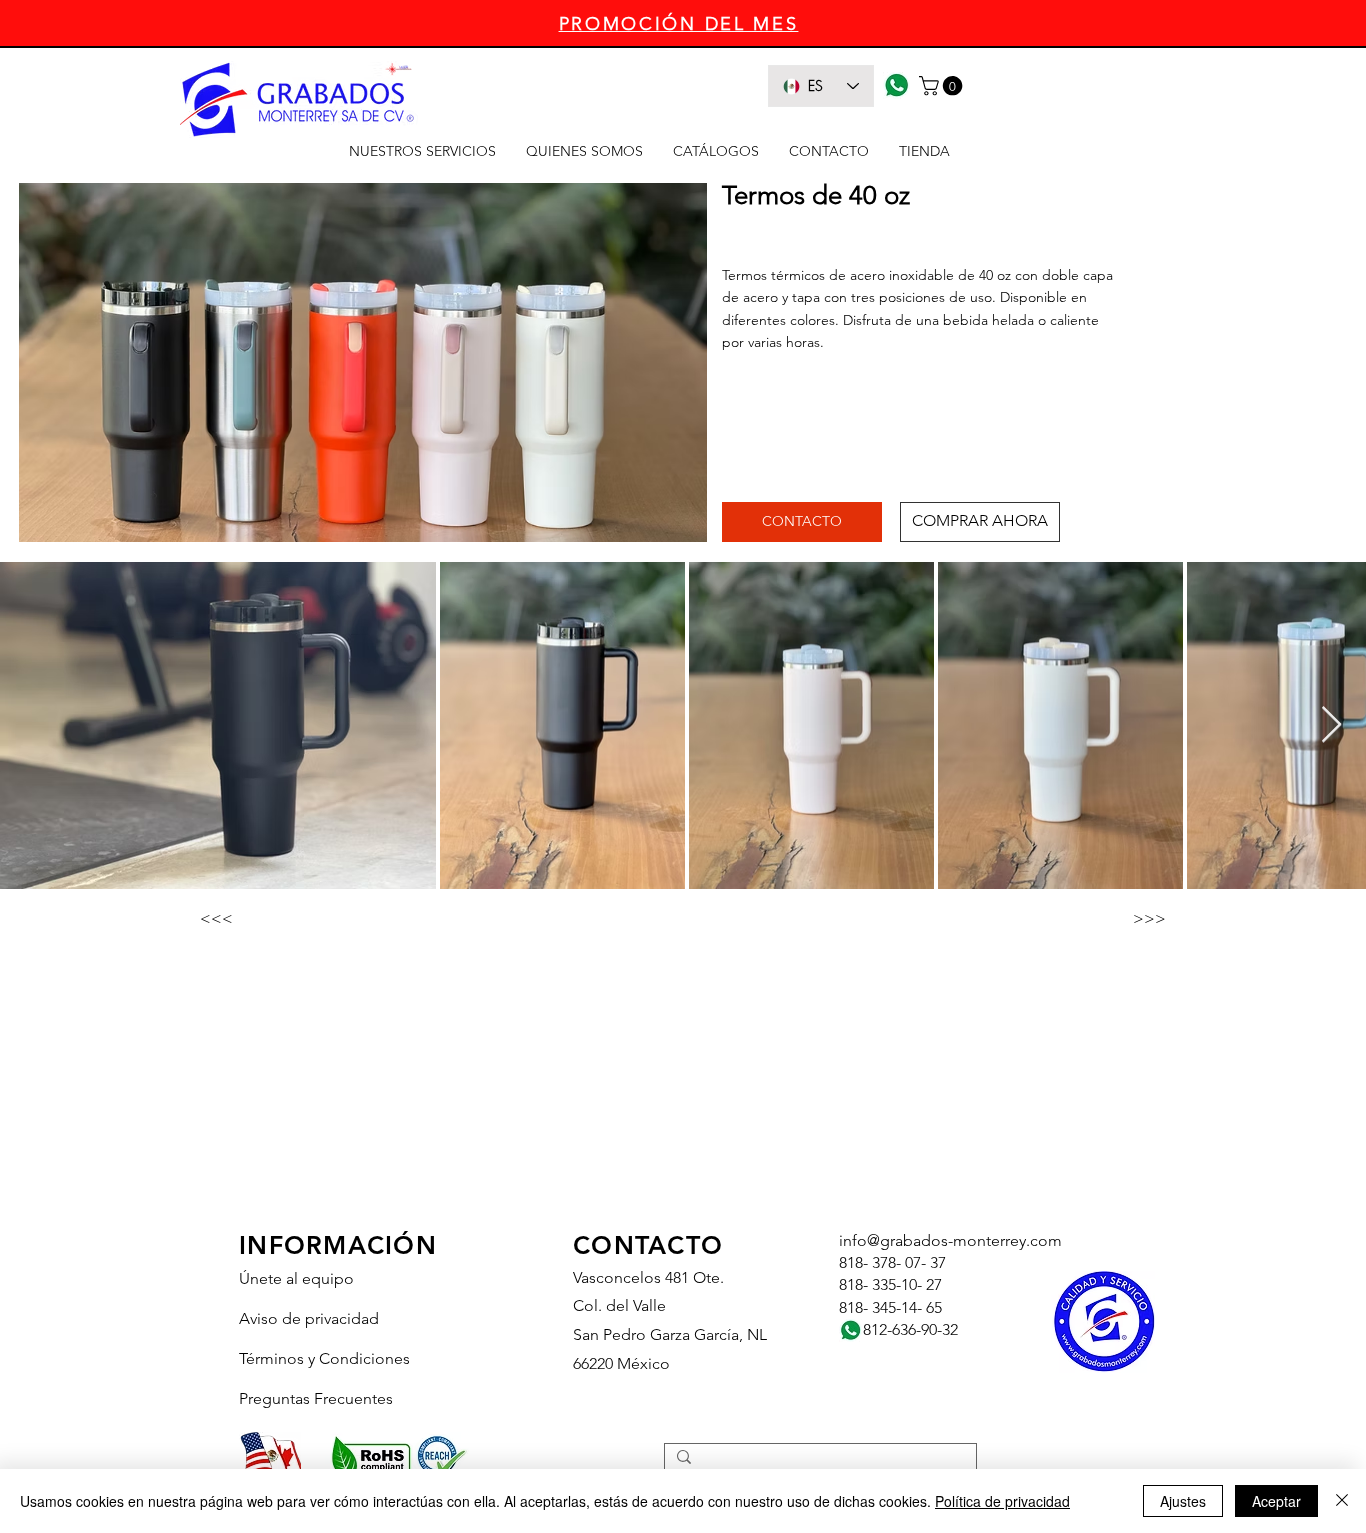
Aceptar (1276, 1501)
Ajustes (1183, 1501)
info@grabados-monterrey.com (950, 1240)
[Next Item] (1331, 725)
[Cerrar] (1342, 1501)
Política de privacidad (1002, 1501)
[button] (943, 86)
